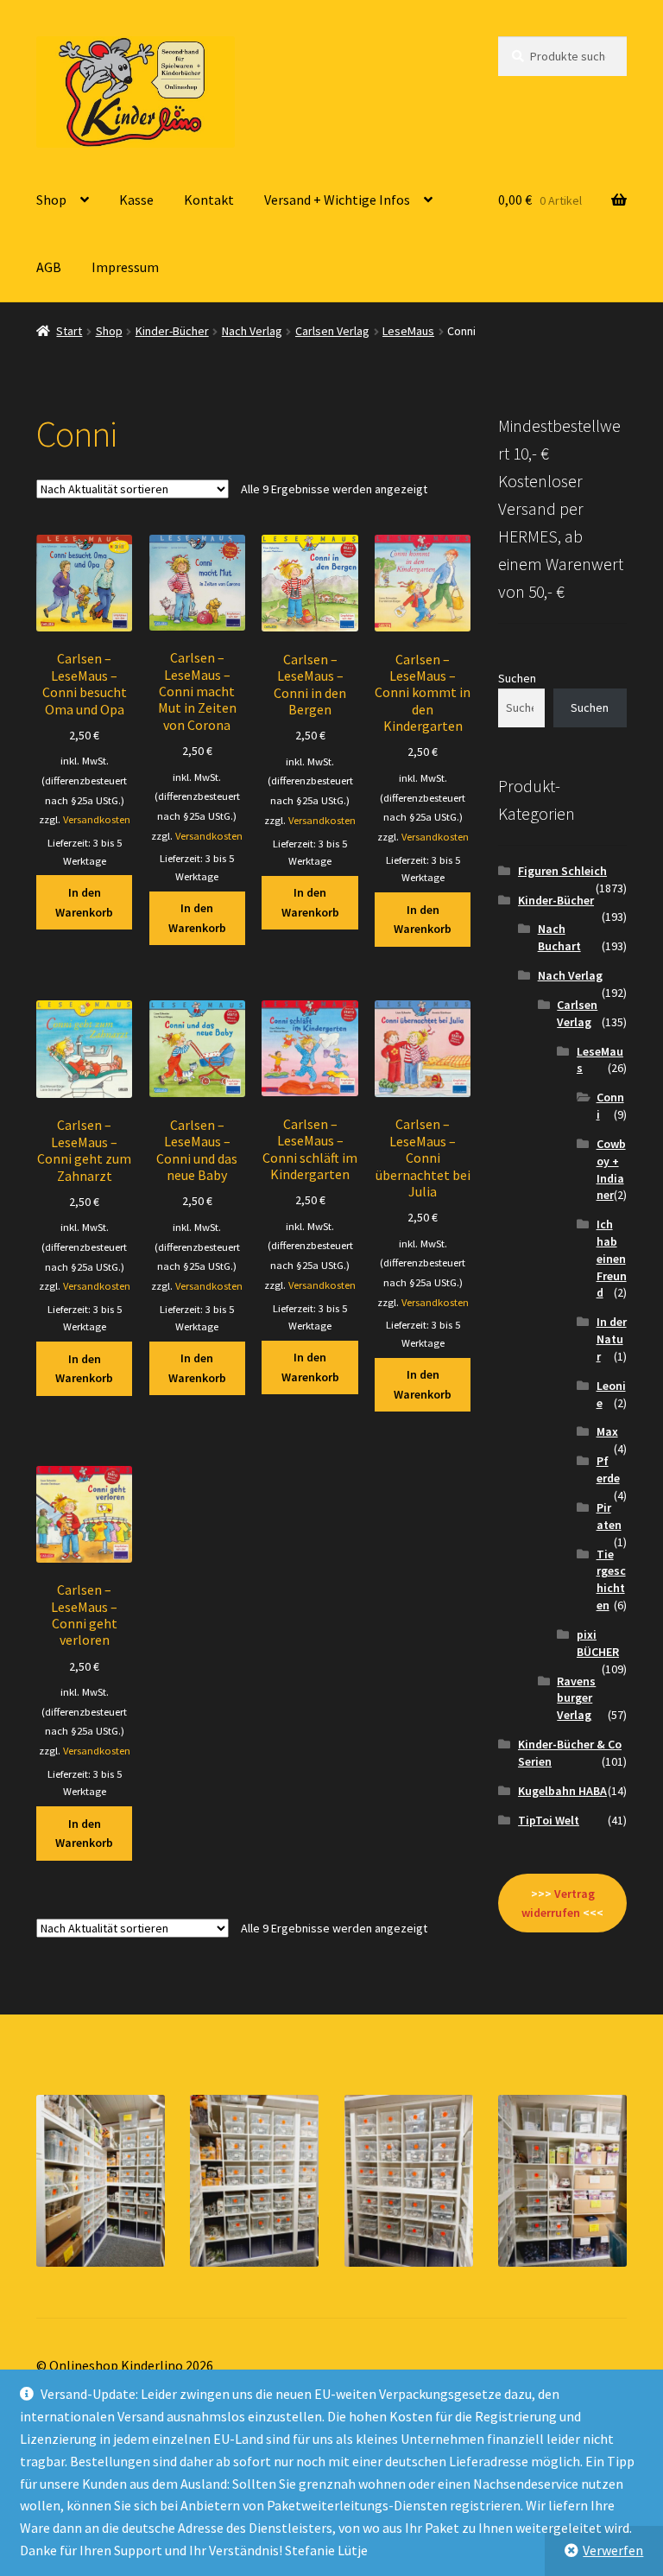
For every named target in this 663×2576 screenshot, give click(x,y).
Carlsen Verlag (332, 331)
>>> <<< (562, 1903)
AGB (49, 267)
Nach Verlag (252, 331)
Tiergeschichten (611, 1580)
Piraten (609, 1516)
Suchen (517, 678)
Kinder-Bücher (172, 331)
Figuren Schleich (562, 871)
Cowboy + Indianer (611, 1169)
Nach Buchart (559, 937)
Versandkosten (97, 819)
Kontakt (209, 200)
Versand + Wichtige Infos (337, 200)
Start (69, 331)
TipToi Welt (549, 1820)
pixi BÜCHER (598, 1643)
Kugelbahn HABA (562, 1791)
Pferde (608, 1469)
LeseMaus (408, 331)
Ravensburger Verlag (576, 1698)
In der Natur (612, 1339)
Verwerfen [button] (613, 2550)
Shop (51, 200)
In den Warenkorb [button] (84, 902)
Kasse (136, 200)
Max (607, 1431)
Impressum (125, 267)
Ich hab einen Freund (612, 1258)
